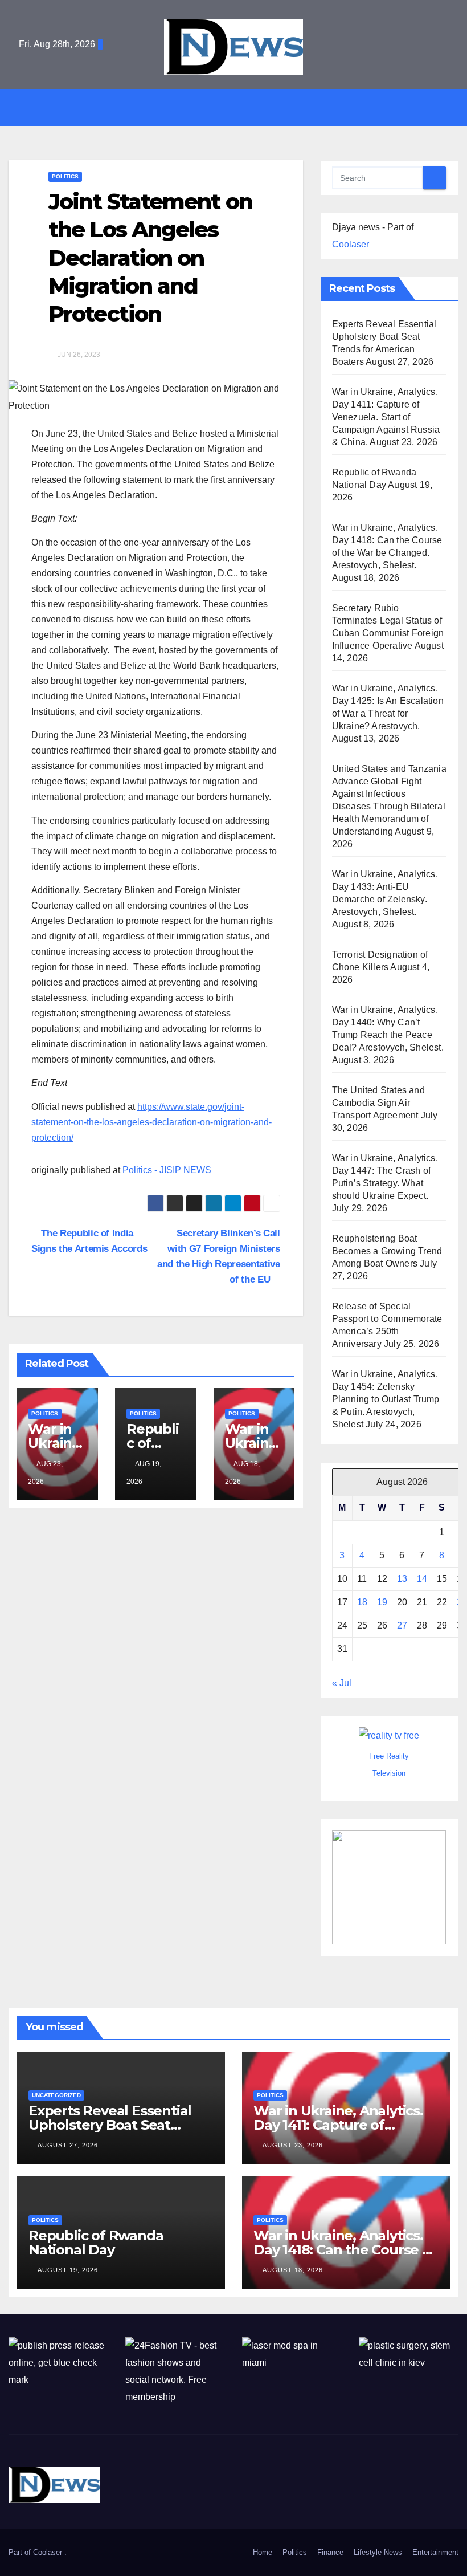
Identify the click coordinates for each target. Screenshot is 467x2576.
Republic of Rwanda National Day (96, 2243)
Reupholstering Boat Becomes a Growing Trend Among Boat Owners (387, 1251)
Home (263, 2552)
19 (382, 1602)
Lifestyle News (378, 2552)
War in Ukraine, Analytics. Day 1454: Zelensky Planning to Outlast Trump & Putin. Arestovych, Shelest (386, 1399)
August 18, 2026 (293, 2270)
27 (402, 1625)
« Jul (342, 1683)
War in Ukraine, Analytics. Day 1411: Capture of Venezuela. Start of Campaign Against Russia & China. (386, 417)
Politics (65, 176)
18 (362, 1602)
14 (422, 1579)
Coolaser (351, 244)
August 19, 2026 (68, 2270)
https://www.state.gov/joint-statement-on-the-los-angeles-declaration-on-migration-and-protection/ (151, 1122)
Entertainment (435, 2552)
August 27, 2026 (68, 2145)
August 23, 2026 (293, 2145)
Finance (330, 2552)
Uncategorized (56, 2095)
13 (402, 1579)
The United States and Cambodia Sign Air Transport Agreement (378, 1103)
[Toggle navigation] (242, 107)
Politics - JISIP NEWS (167, 1170)
